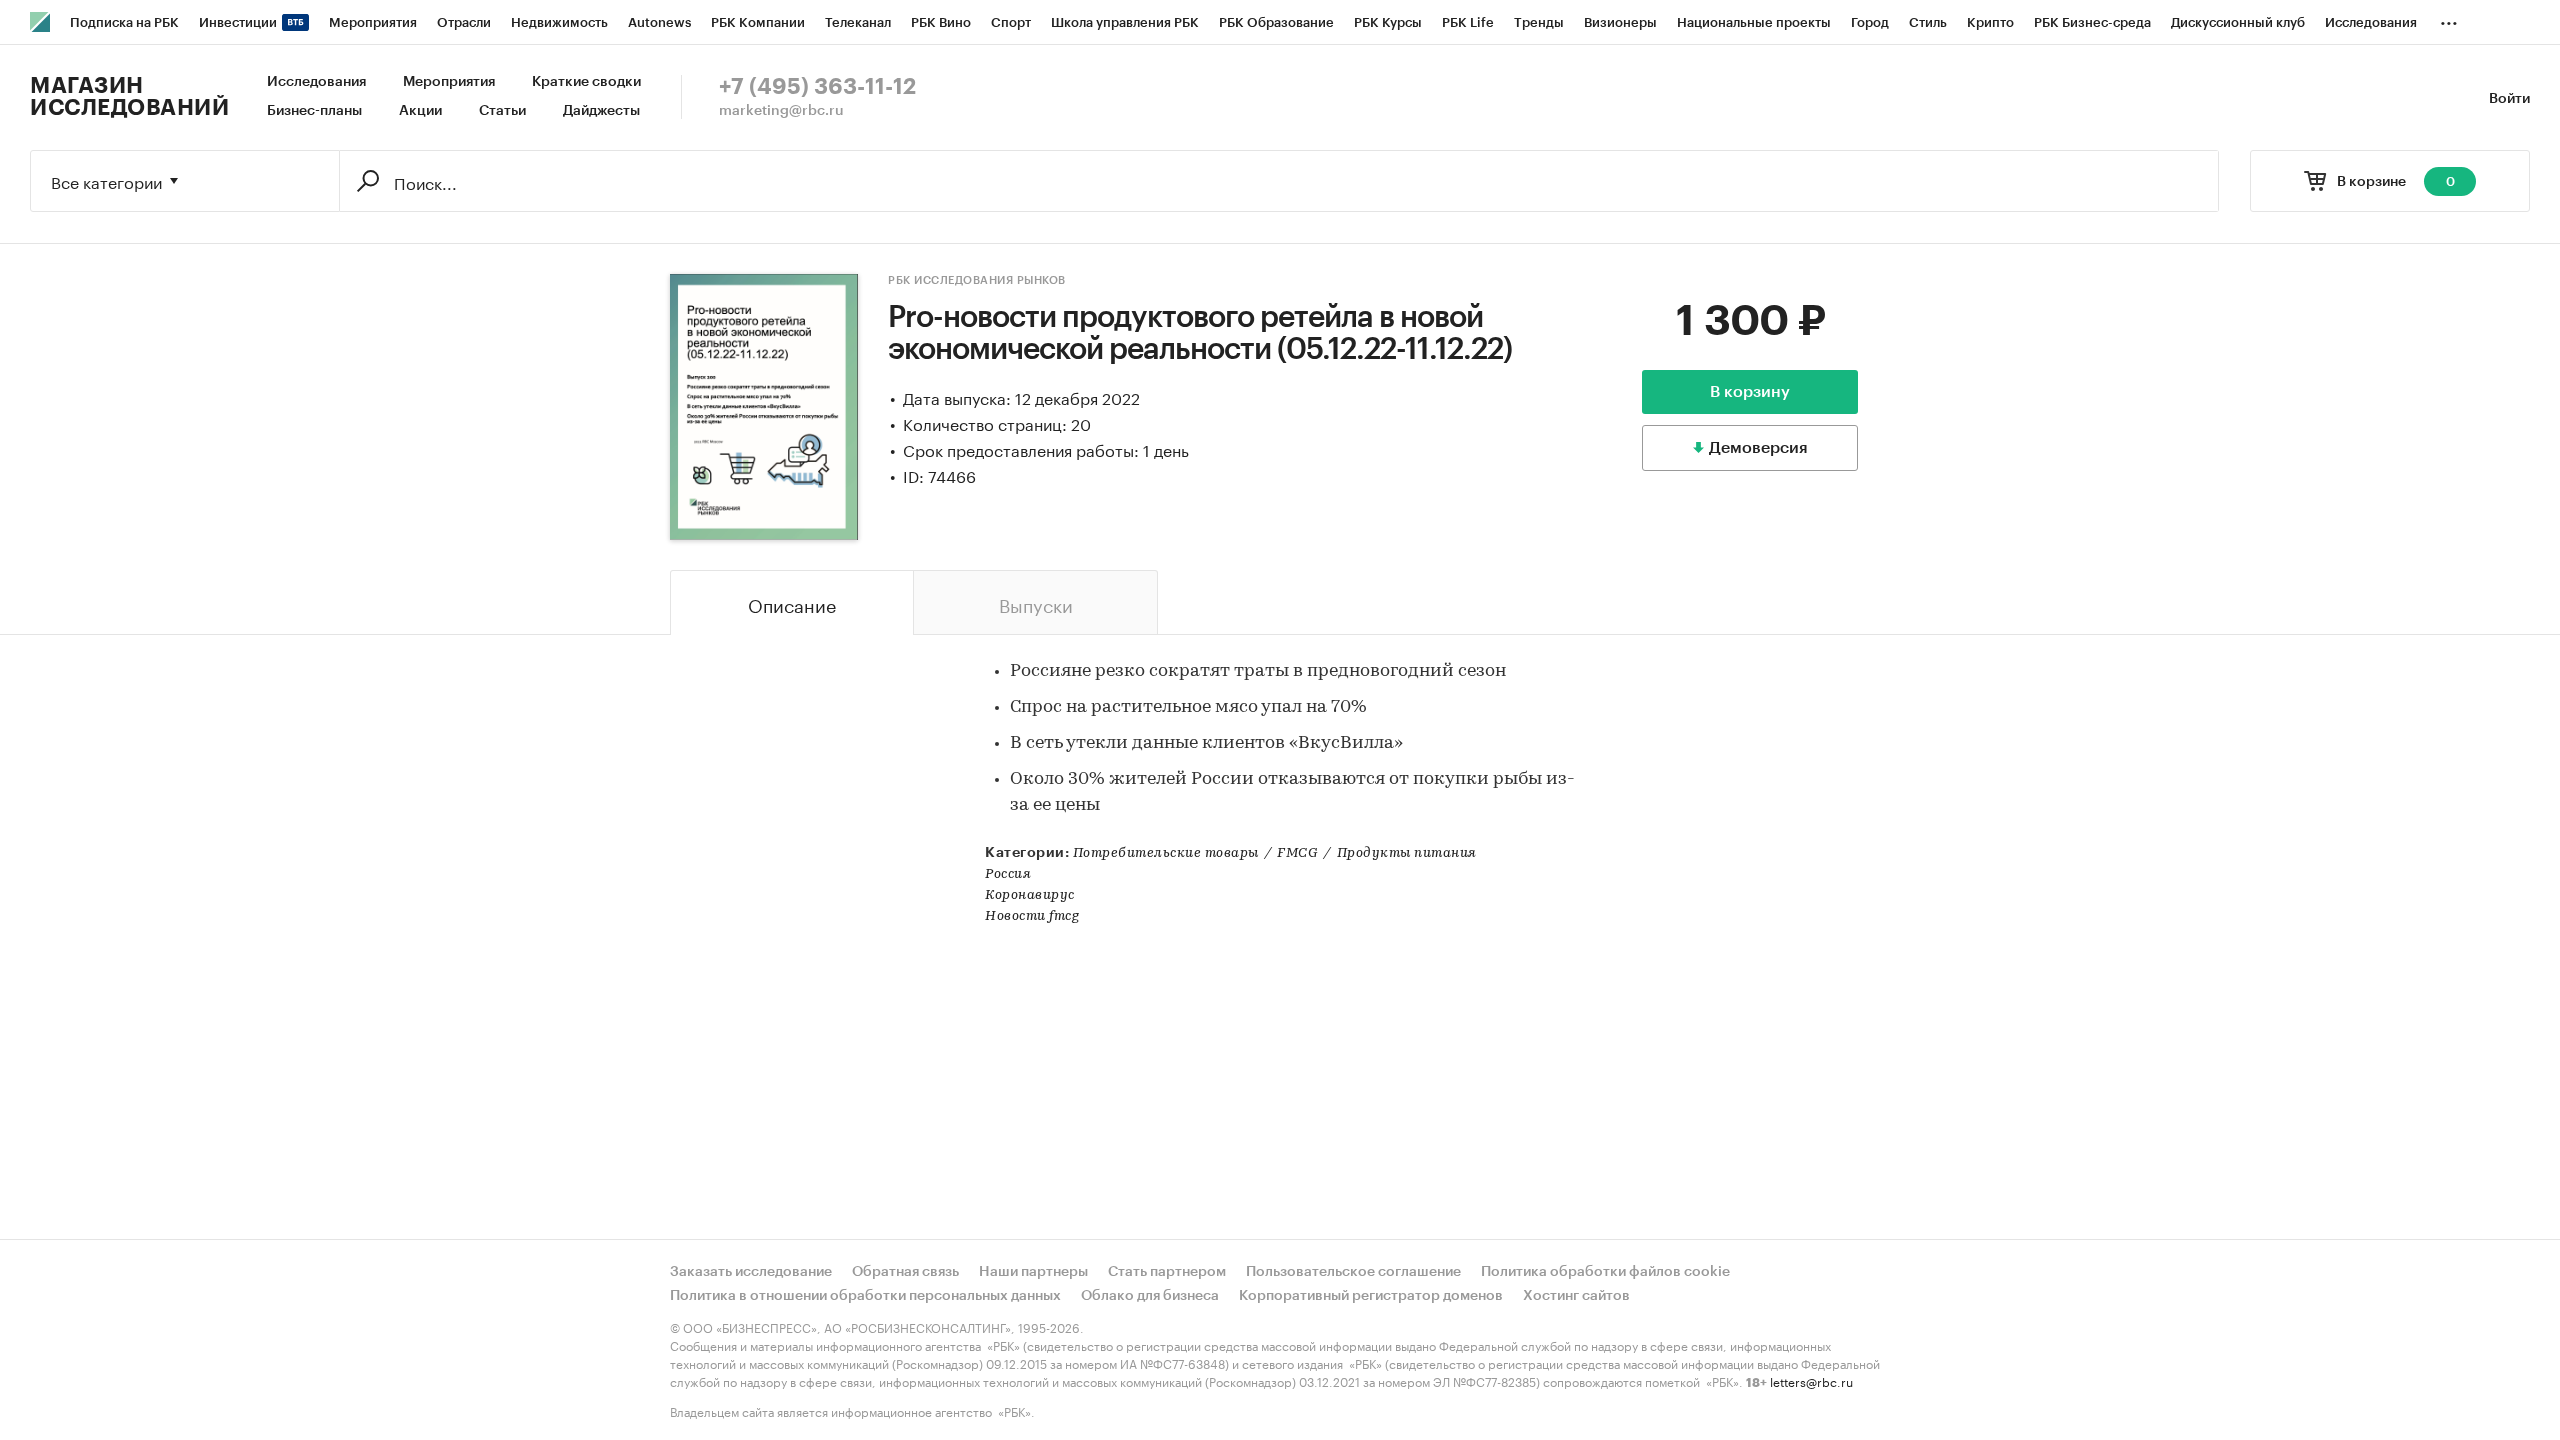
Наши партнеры (1033, 1272)
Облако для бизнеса (1150, 1296)
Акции (420, 111)
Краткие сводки (586, 82)
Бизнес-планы (314, 111)
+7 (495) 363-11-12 (817, 87)
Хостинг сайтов (1576, 1296)
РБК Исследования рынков (977, 280)
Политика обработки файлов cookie (1605, 1272)
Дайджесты (601, 111)
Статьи (502, 111)
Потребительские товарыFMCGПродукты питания (1275, 853)
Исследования (316, 82)
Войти (2509, 99)
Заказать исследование (751, 1272)
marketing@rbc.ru (781, 111)
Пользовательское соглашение (1353, 1272)
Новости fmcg (1032, 916)
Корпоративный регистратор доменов (1371, 1296)
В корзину (1750, 392)
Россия (1008, 874)
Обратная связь (905, 1272)
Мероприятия (449, 82)
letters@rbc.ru (1811, 1380)
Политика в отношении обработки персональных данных (865, 1296)
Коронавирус (1030, 895)
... (2449, 19)
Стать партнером (1167, 1272)
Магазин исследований (129, 97)
